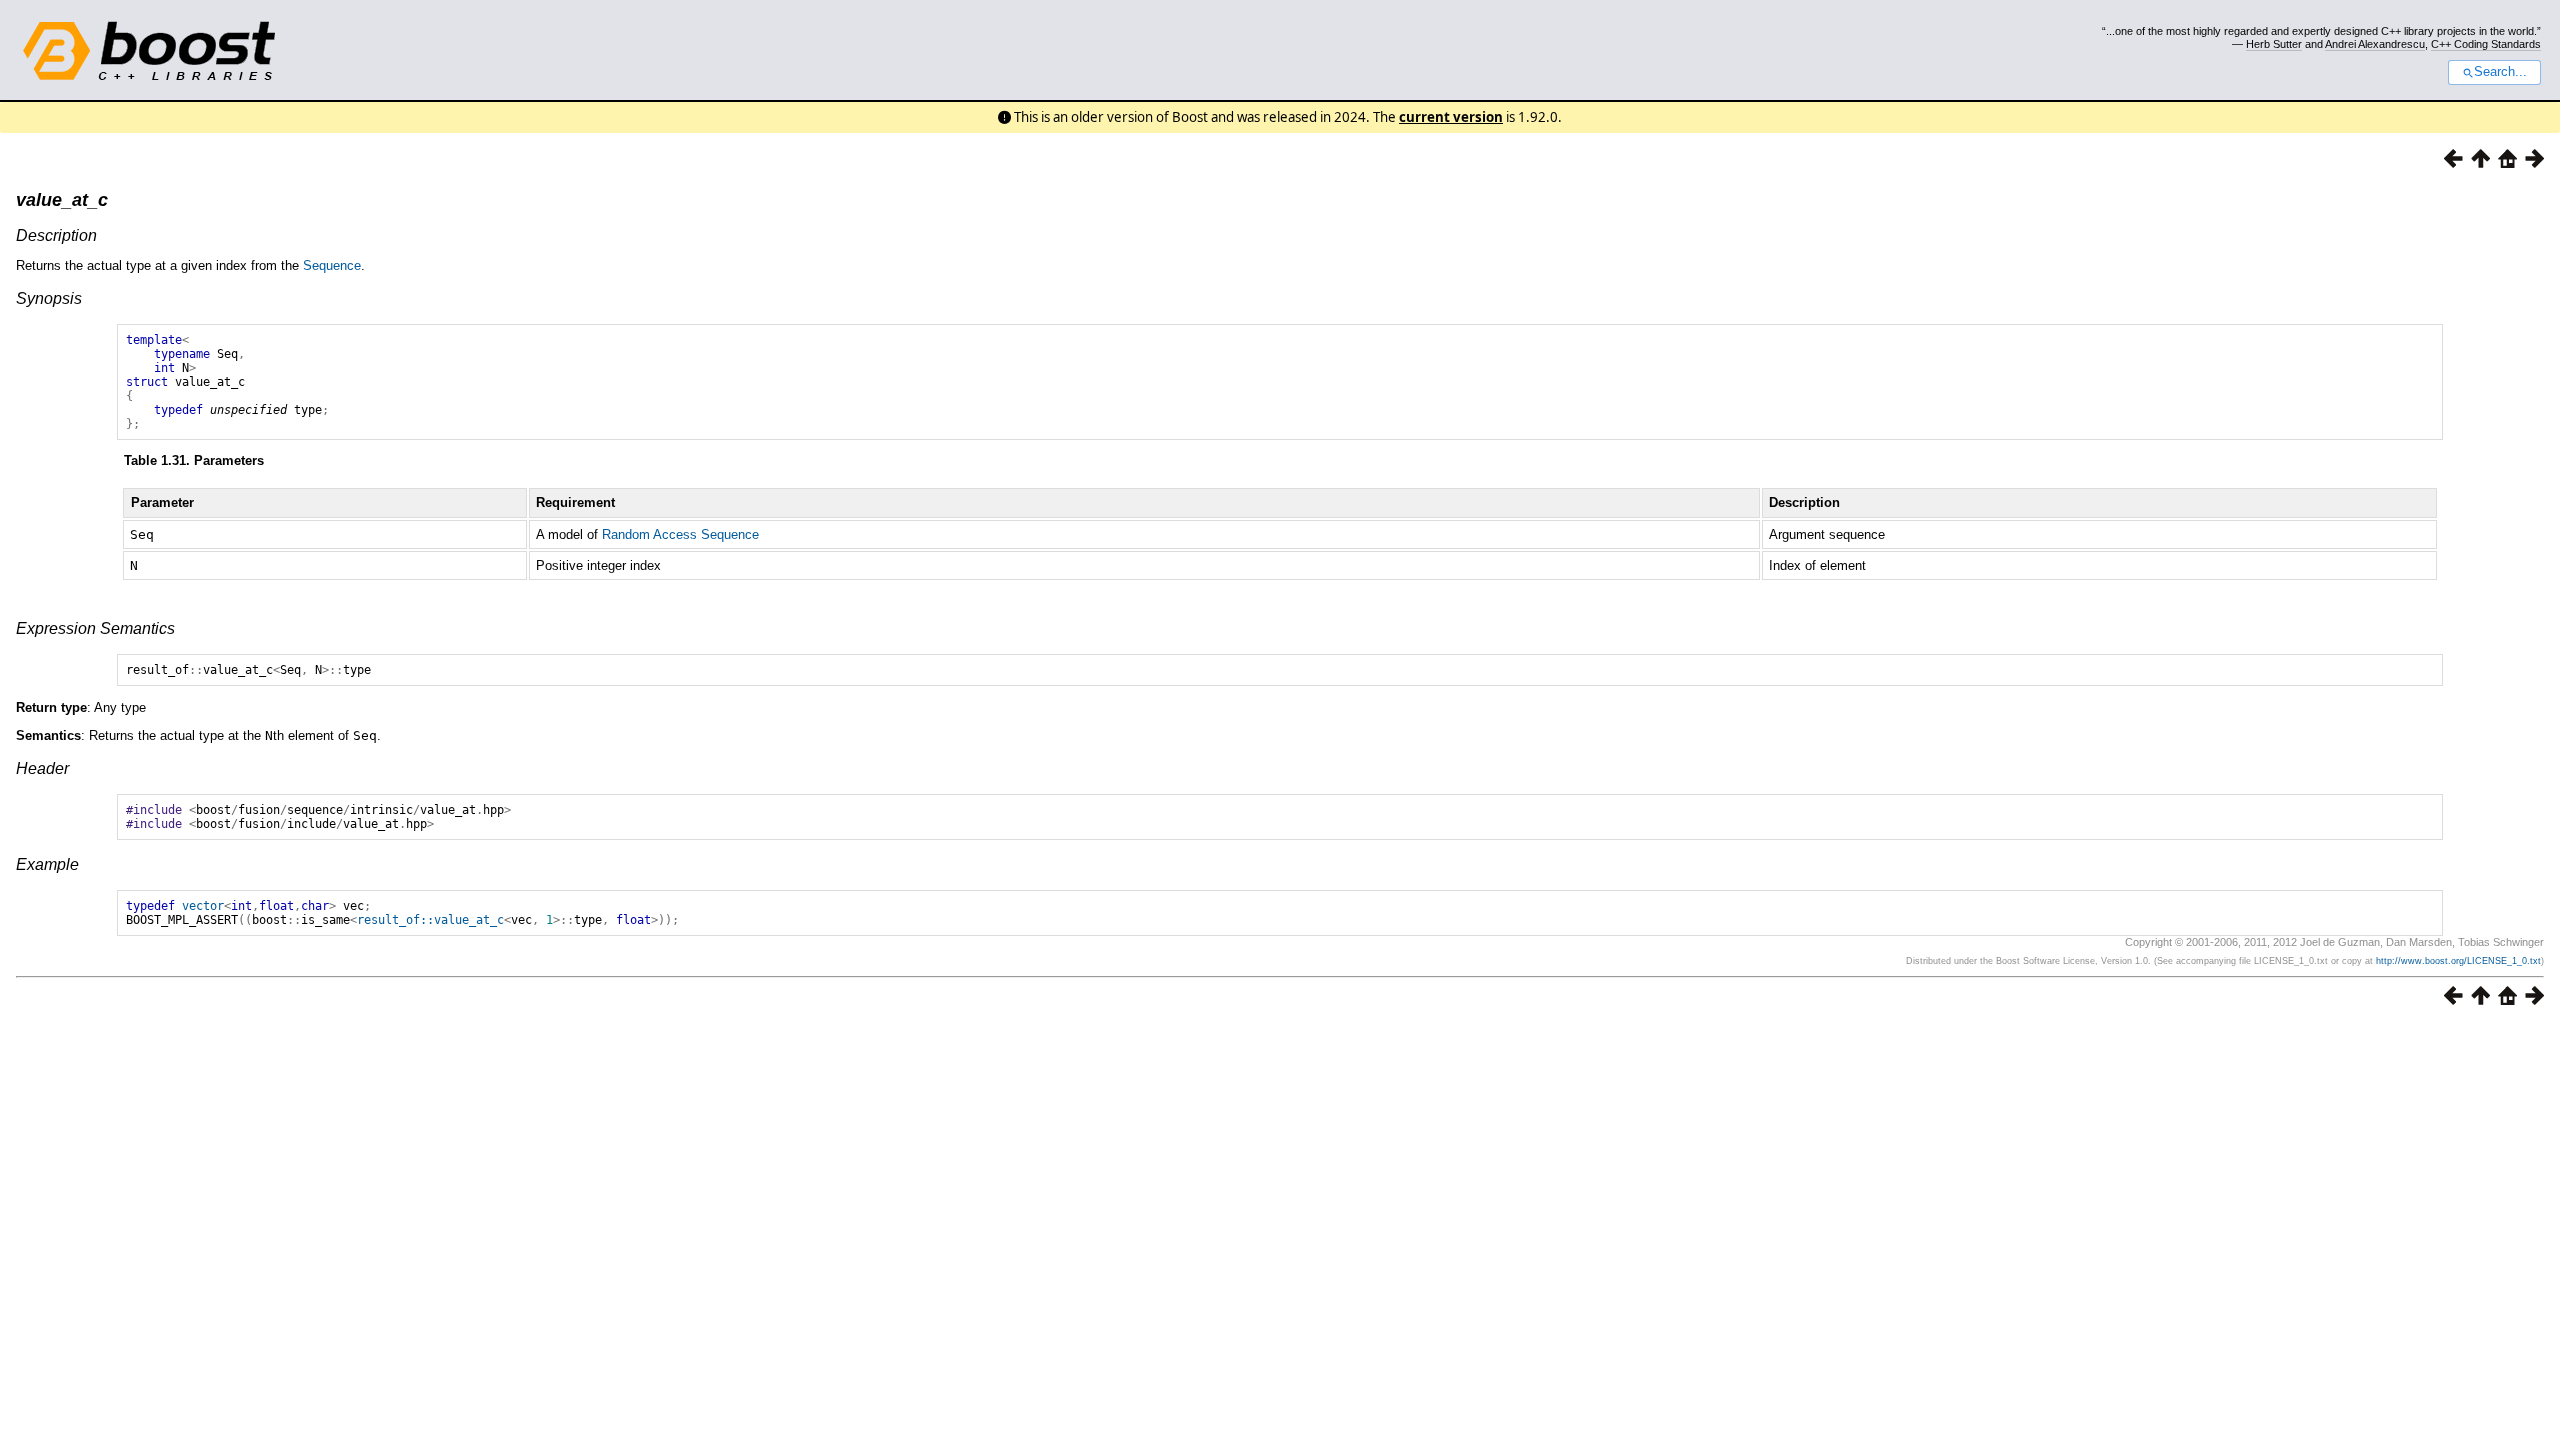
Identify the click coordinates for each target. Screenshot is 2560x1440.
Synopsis (49, 298)
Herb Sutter (2274, 44)
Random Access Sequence (680, 534)
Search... (2500, 72)
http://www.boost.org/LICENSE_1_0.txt (2458, 961)
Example (47, 864)
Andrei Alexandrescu (2375, 44)
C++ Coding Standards (2486, 44)
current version (1451, 117)
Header (42, 768)
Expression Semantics (95, 628)
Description (56, 235)
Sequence (332, 265)
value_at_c (62, 200)
